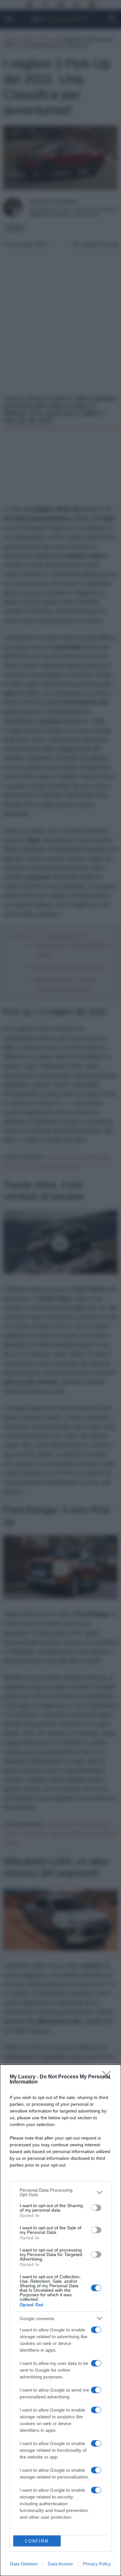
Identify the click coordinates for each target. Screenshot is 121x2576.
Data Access (60, 2564)
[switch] (96, 2208)
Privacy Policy (97, 2564)
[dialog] (60, 2320)
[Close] (108, 2077)
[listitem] (60, 2192)
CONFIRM (37, 2541)
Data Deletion (24, 2564)
